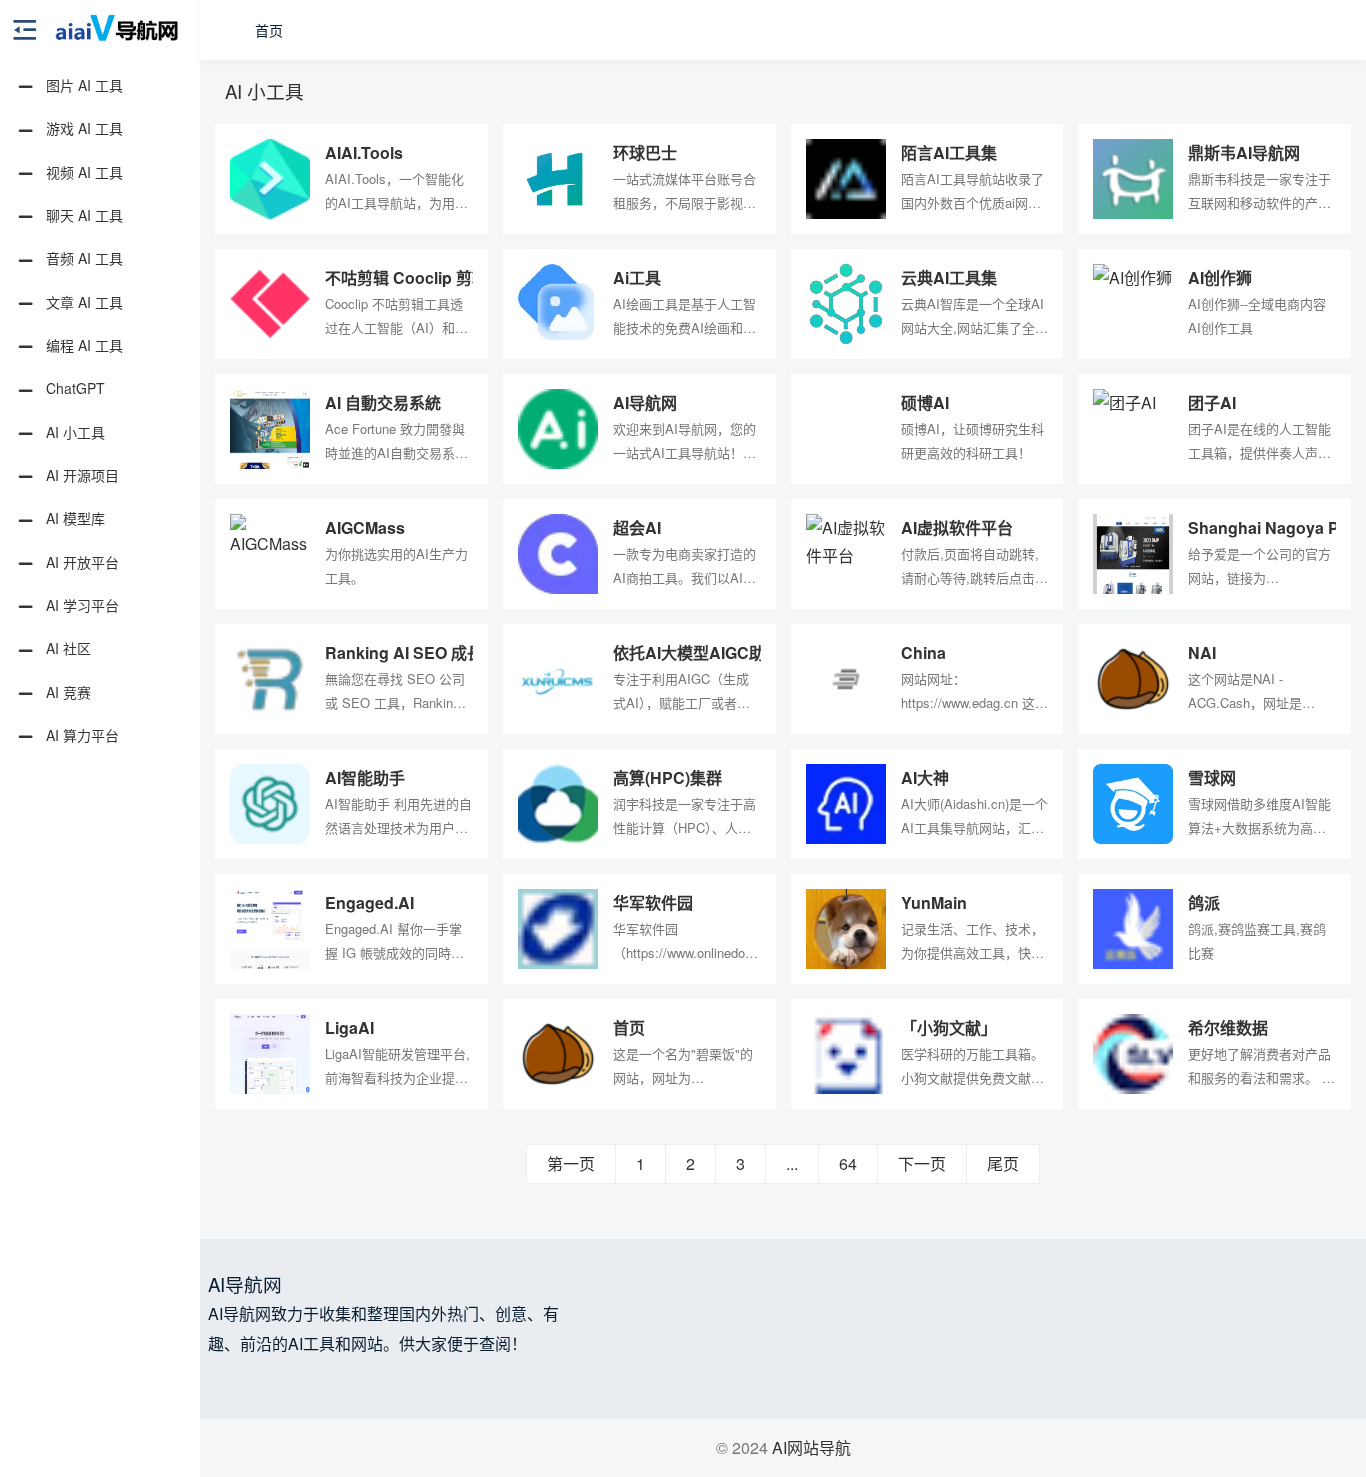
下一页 (922, 1163)
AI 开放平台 (80, 562)
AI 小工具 (73, 432)
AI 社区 (66, 648)
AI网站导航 (811, 1447)
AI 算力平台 (80, 735)
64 (848, 1163)
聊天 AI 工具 (82, 215)
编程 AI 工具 (82, 345)
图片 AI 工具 (82, 85)
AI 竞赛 (66, 692)
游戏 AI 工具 (82, 128)
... (792, 1163)
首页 (269, 30)
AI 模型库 (73, 518)
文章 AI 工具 (82, 302)
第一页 (571, 1163)
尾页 (1003, 1163)
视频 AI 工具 (82, 172)
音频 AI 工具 (82, 258)
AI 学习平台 (80, 605)
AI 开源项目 (80, 475)
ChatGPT (73, 388)
